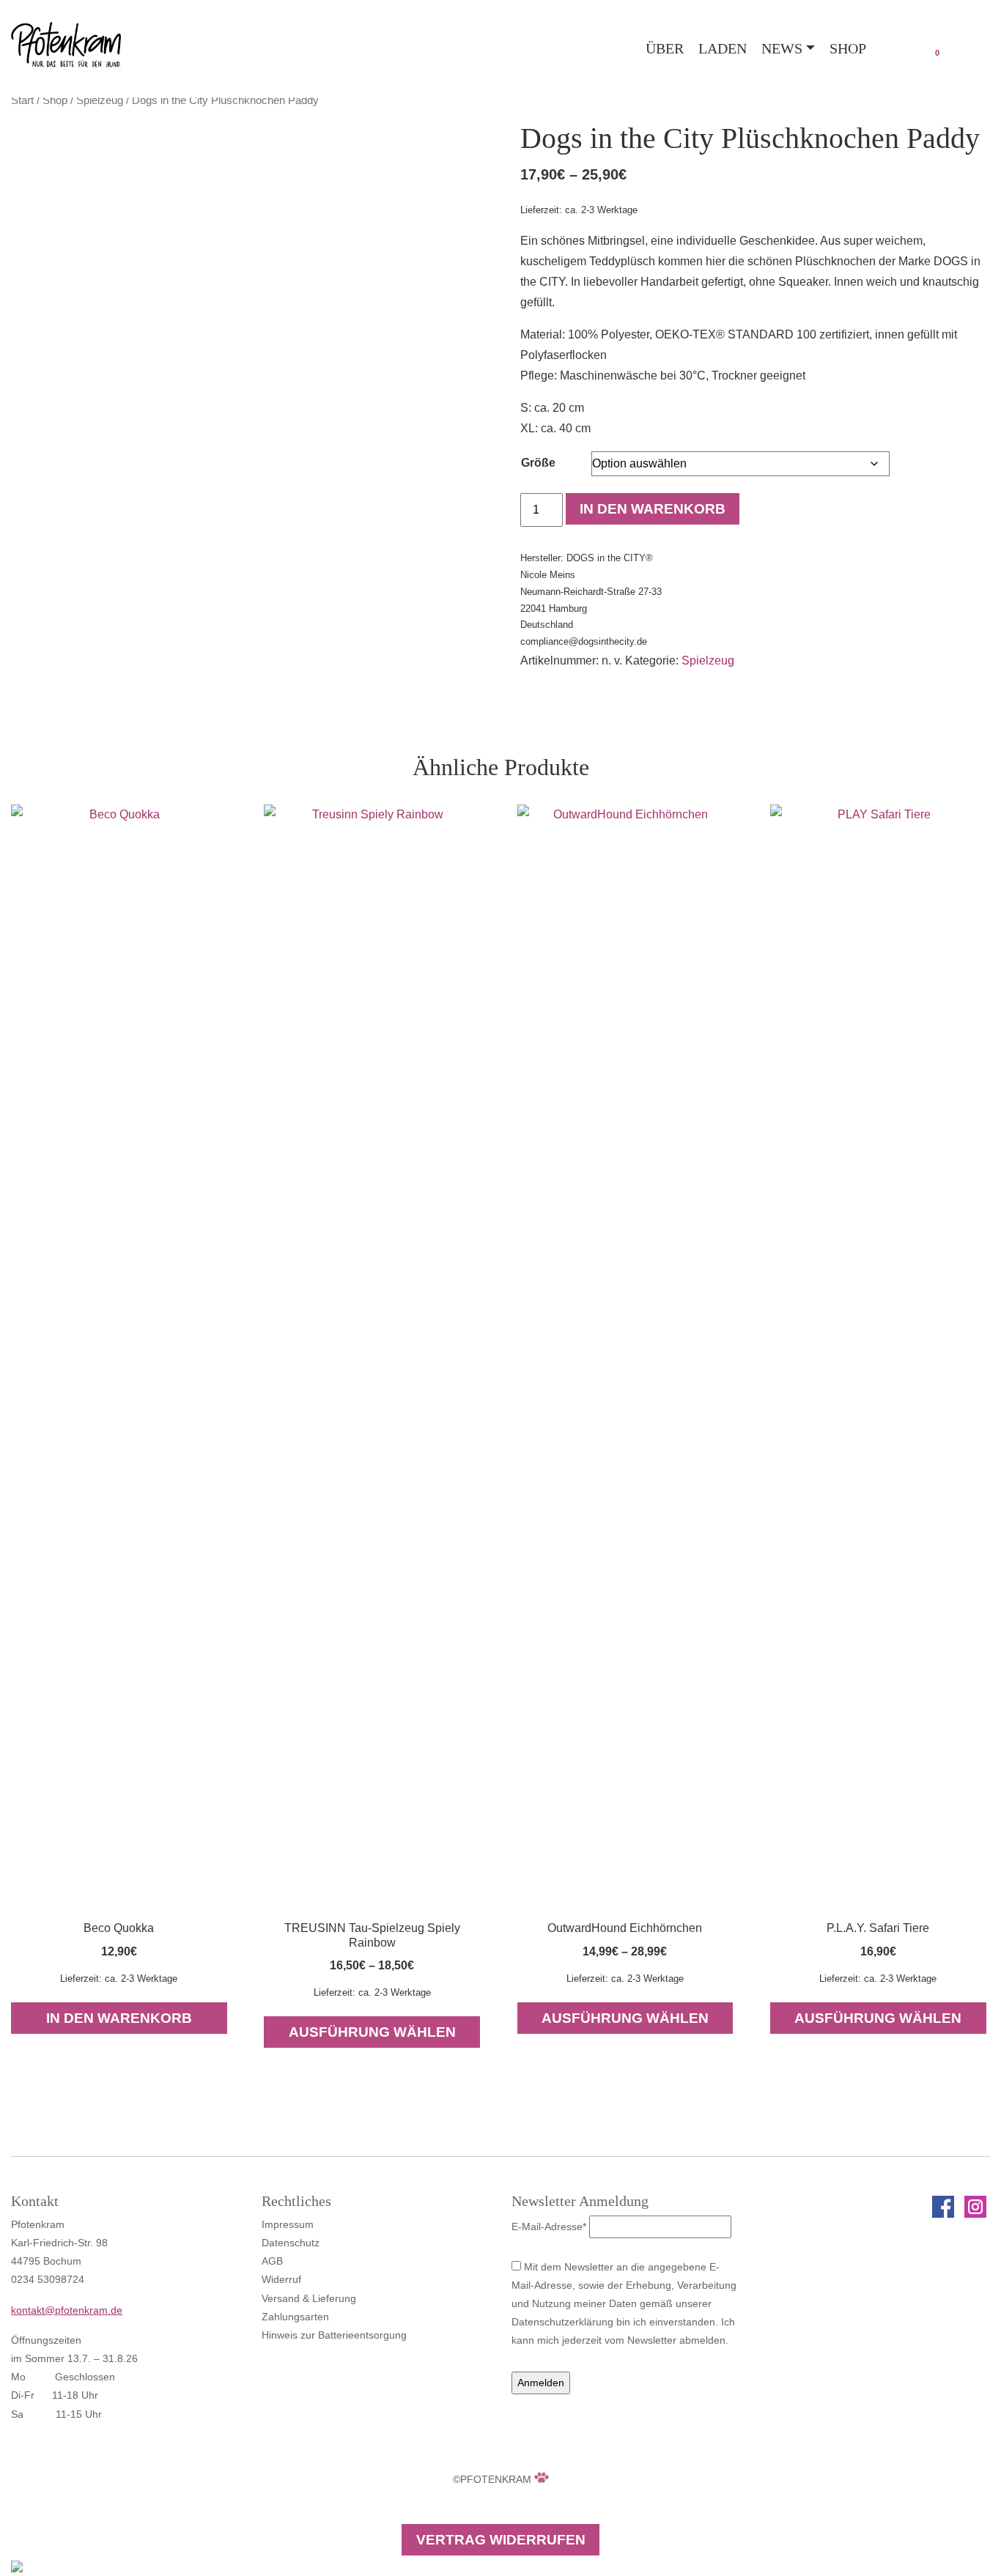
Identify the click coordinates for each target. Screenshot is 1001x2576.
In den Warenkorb (653, 509)
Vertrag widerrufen (501, 2540)
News (782, 48)
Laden (723, 48)
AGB (272, 2261)
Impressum (288, 2224)
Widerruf (281, 2279)
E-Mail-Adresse (549, 2227)
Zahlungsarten (295, 2317)
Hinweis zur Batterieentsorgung (334, 2335)
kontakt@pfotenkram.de (67, 2310)
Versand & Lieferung (309, 2298)
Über (665, 48)
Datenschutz (291, 2243)
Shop (848, 48)
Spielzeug (100, 100)
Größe (538, 463)
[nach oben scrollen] (17, 2565)
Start (22, 100)
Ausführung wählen (372, 2032)
